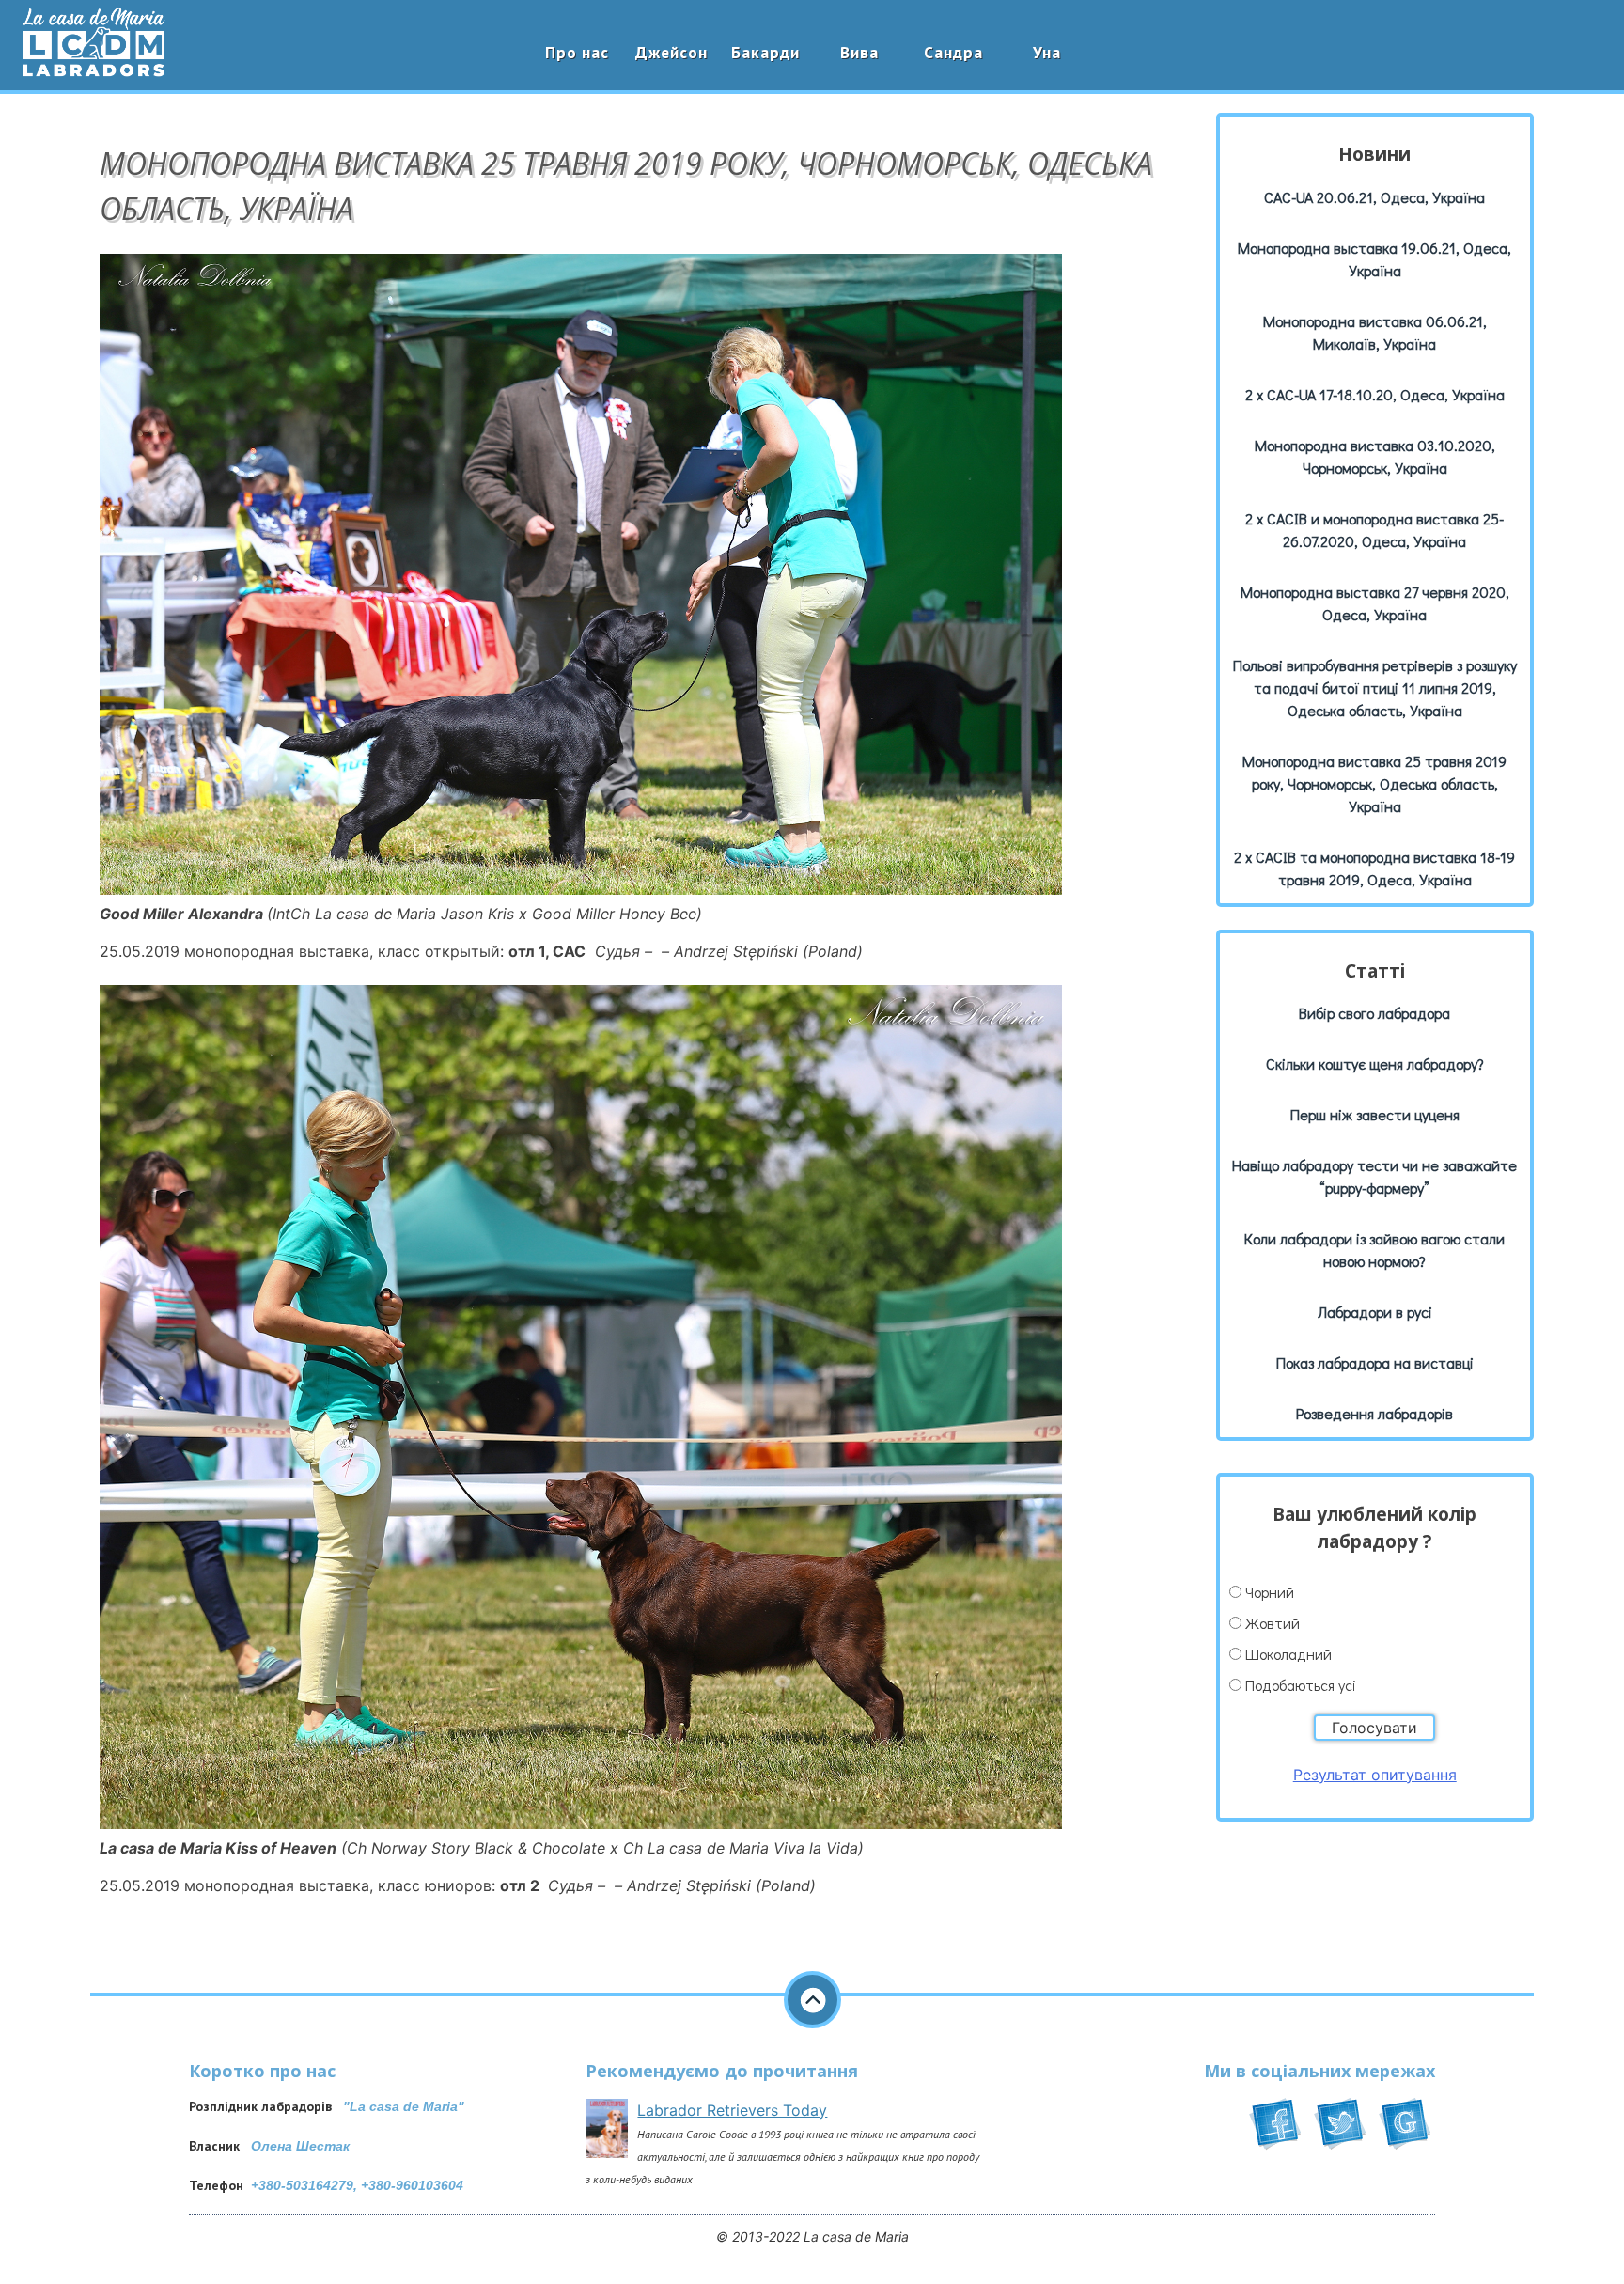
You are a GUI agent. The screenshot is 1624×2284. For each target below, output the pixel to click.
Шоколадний (1288, 1654)
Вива (859, 52)
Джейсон (671, 52)
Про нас (577, 52)
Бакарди (765, 52)
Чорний (1270, 1592)
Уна (1047, 52)
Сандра (953, 52)
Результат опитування (1375, 1775)
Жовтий (1273, 1623)
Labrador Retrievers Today (732, 2110)
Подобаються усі (1301, 1685)
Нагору (812, 2000)
